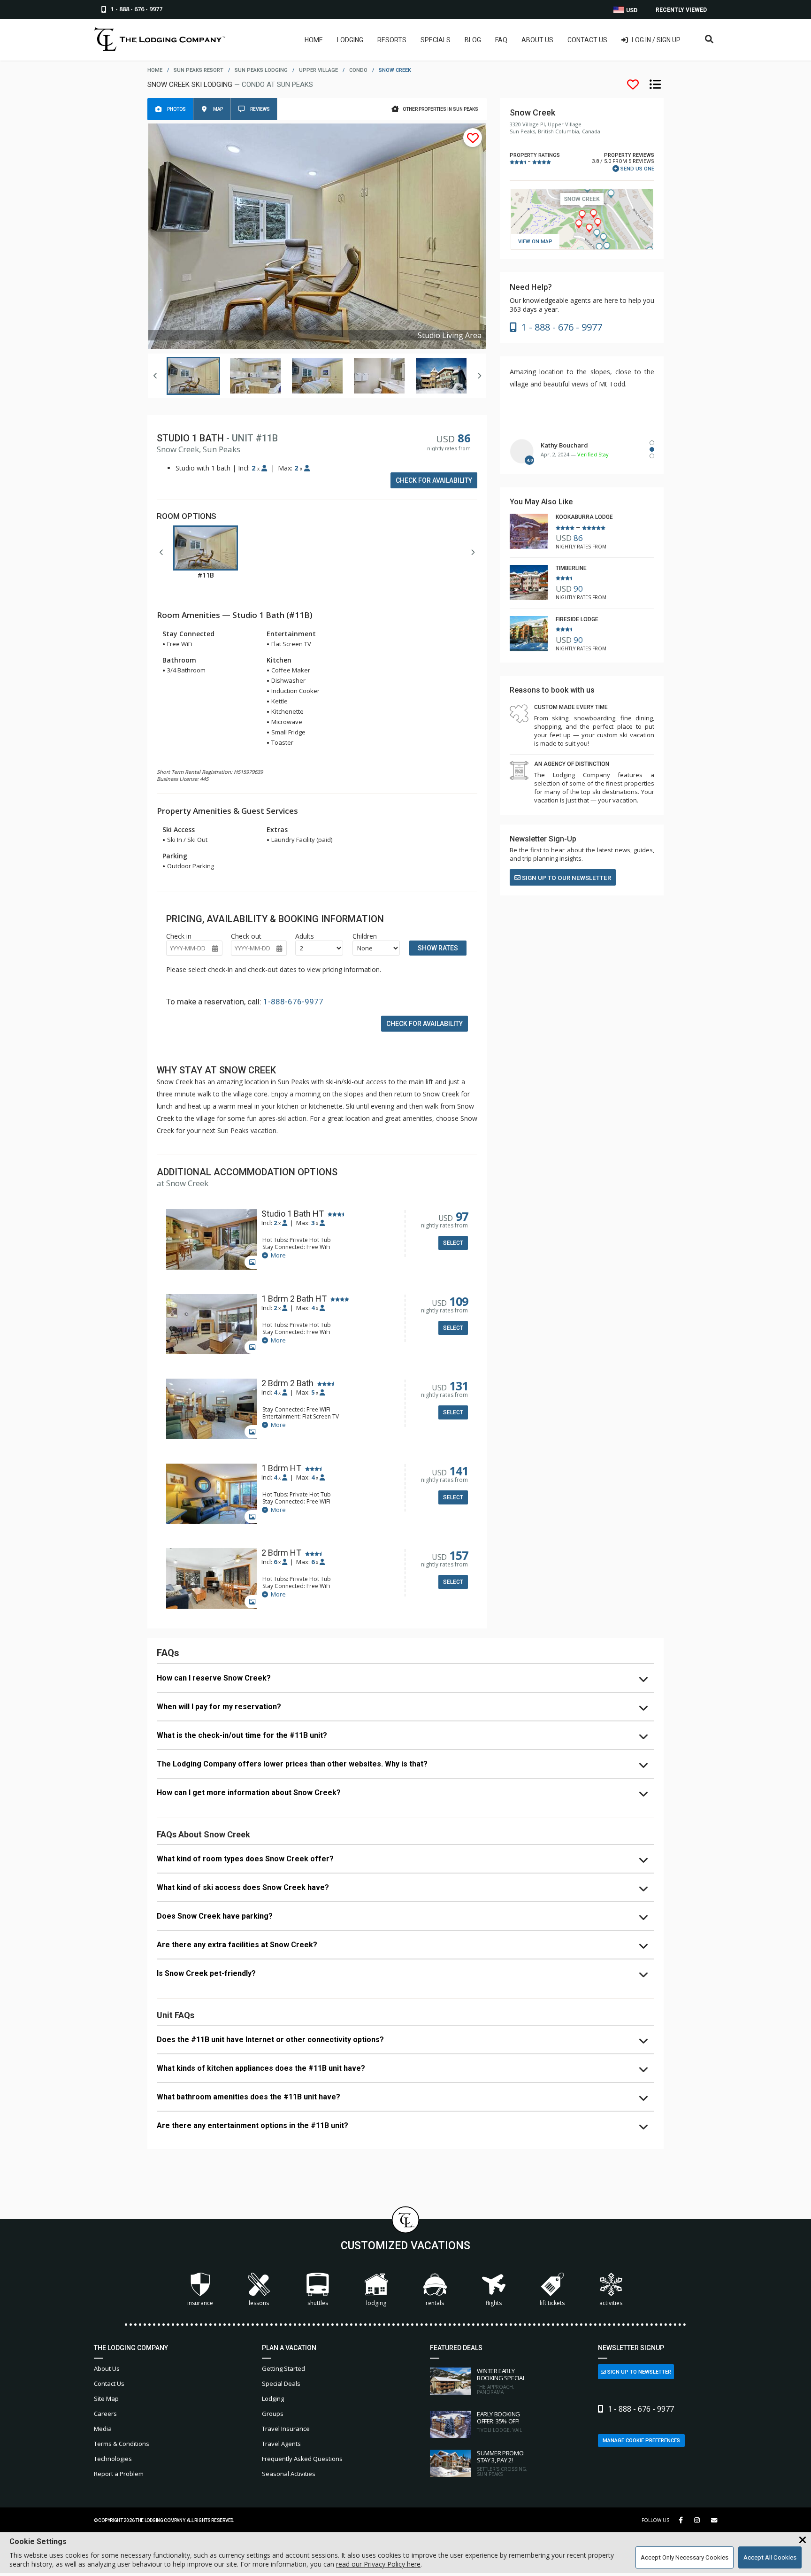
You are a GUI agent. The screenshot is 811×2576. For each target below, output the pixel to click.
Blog (473, 40)
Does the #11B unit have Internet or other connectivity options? (270, 2040)
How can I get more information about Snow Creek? (249, 1793)
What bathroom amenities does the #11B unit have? (249, 2097)
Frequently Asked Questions (302, 2459)
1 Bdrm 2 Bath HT (294, 1299)
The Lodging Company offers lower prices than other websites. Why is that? (292, 1764)
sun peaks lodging (261, 70)
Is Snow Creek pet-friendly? (206, 1973)
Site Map (106, 2399)
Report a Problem (119, 2474)
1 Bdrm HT (281, 1468)
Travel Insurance (286, 2429)
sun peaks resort (199, 70)
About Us (537, 40)
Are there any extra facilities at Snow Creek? (237, 1945)
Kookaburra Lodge (584, 517)
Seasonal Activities (289, 2474)
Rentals (435, 2303)
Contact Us (587, 40)
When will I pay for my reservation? (219, 1707)
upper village (318, 70)
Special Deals (281, 2383)
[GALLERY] (211, 1240)
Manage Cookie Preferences (641, 2441)
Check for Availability (434, 480)
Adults (305, 936)
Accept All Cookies (770, 2557)
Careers (105, 2414)
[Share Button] (714, 2520)
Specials (436, 40)
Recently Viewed (681, 10)
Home (314, 40)
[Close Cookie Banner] (803, 2540)
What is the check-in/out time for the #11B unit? (242, 1735)
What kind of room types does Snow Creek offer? (245, 1859)
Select (453, 1243)
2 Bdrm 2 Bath (287, 1383)
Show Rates (438, 948)
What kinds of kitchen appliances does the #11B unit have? (261, 2068)
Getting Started (283, 2368)
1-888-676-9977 (293, 1002)
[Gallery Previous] (155, 376)
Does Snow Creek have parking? (215, 1916)
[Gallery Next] (479, 376)
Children (365, 936)
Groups (273, 2414)
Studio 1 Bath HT (293, 1214)
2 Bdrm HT (281, 1553)
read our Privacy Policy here (378, 2564)
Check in (179, 936)
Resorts (392, 40)
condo (358, 70)
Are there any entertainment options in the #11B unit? (252, 2125)
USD (631, 10)
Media (103, 2429)
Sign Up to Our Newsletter (566, 878)
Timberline (571, 568)
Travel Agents (281, 2444)
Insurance (200, 2303)
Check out (246, 936)
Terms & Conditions (122, 2444)
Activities (611, 2303)
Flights (494, 2303)
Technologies (113, 2459)
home (155, 70)
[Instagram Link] (697, 2520)
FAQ (501, 40)
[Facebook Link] (681, 2520)
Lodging (350, 40)
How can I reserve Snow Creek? (214, 1678)
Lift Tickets (552, 2303)
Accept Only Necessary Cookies (685, 2557)
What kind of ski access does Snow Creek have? (243, 1887)
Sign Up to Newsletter (639, 2372)
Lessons (259, 2303)
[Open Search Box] (709, 40)
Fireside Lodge (577, 619)
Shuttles (318, 2303)
